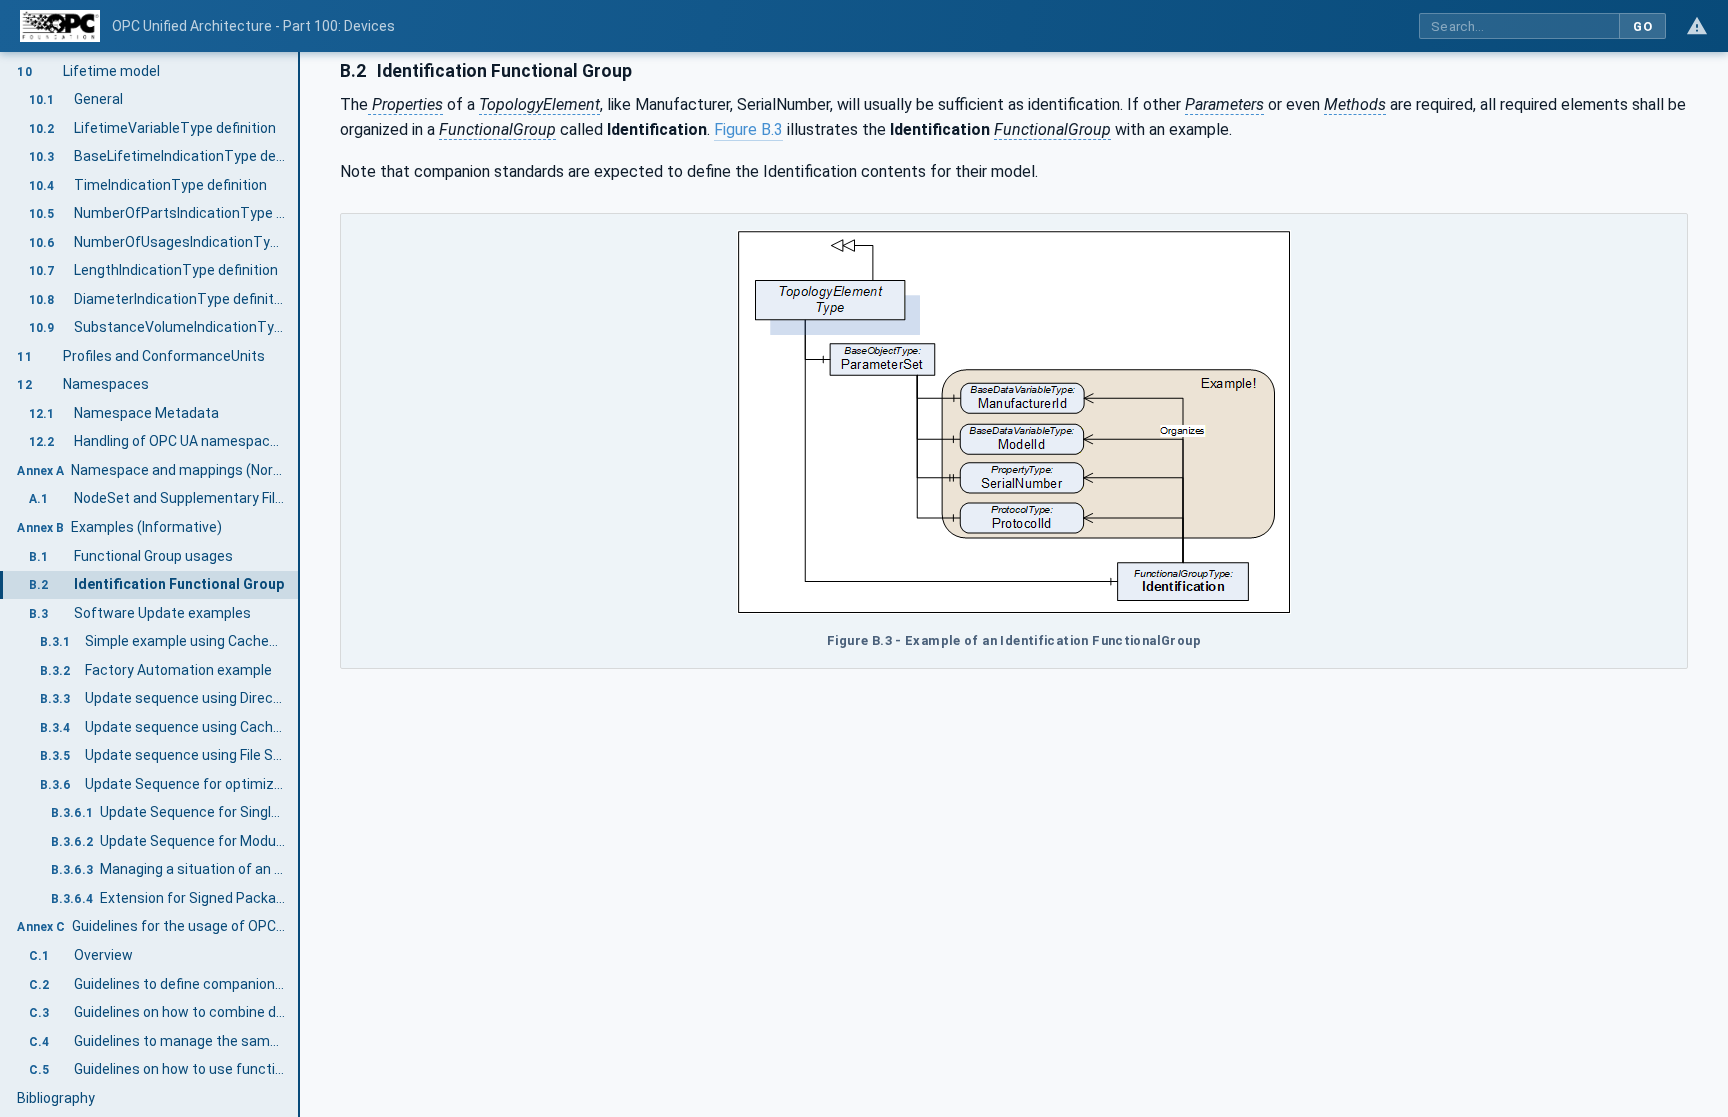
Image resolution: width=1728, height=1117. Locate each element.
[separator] (300, 584)
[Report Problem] (1697, 26)
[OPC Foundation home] (60, 26)
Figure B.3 (748, 129)
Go (1642, 26)
